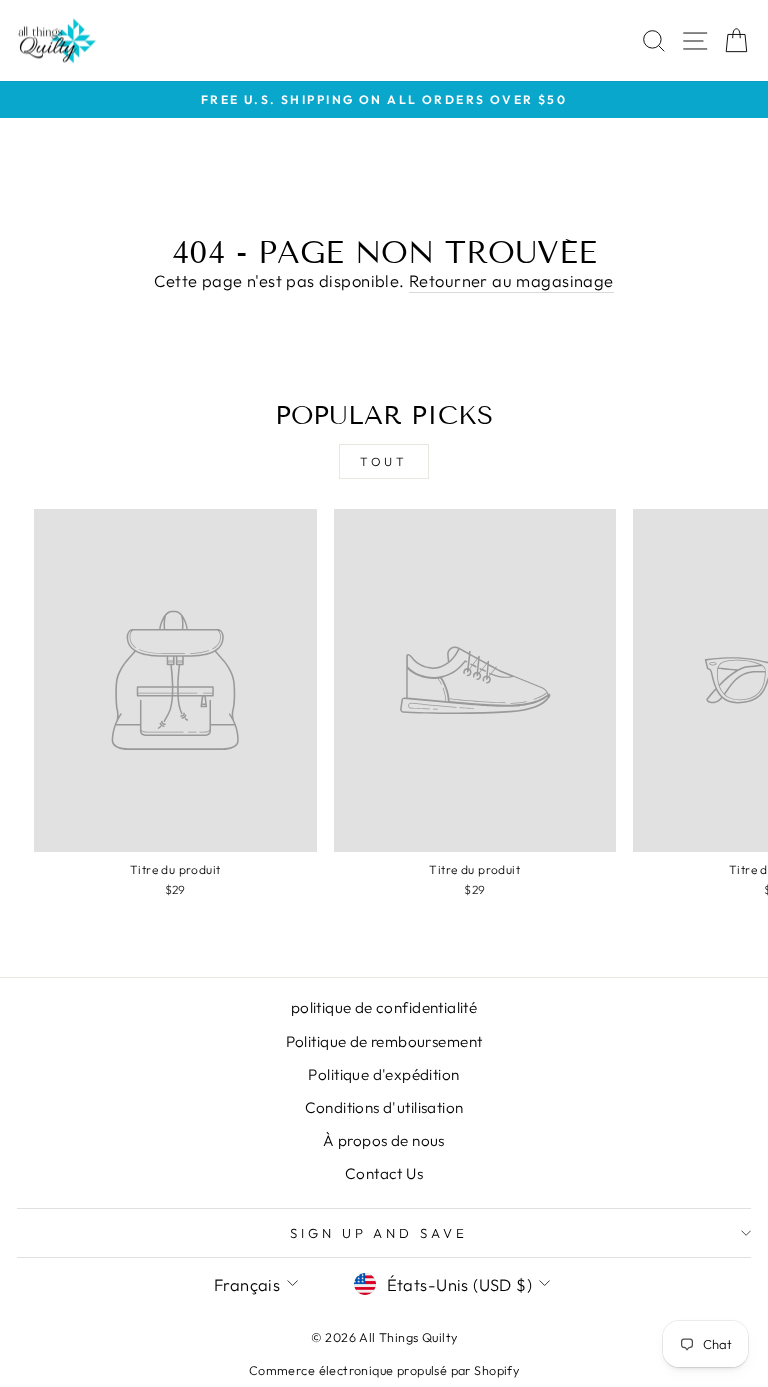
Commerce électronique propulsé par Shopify (384, 1370)
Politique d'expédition (383, 1074)
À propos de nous (384, 1140)
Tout (383, 461)
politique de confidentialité (384, 1007)
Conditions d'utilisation (384, 1107)
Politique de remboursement (384, 1041)
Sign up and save (379, 1233)
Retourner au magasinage (511, 280)
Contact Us (384, 1173)
